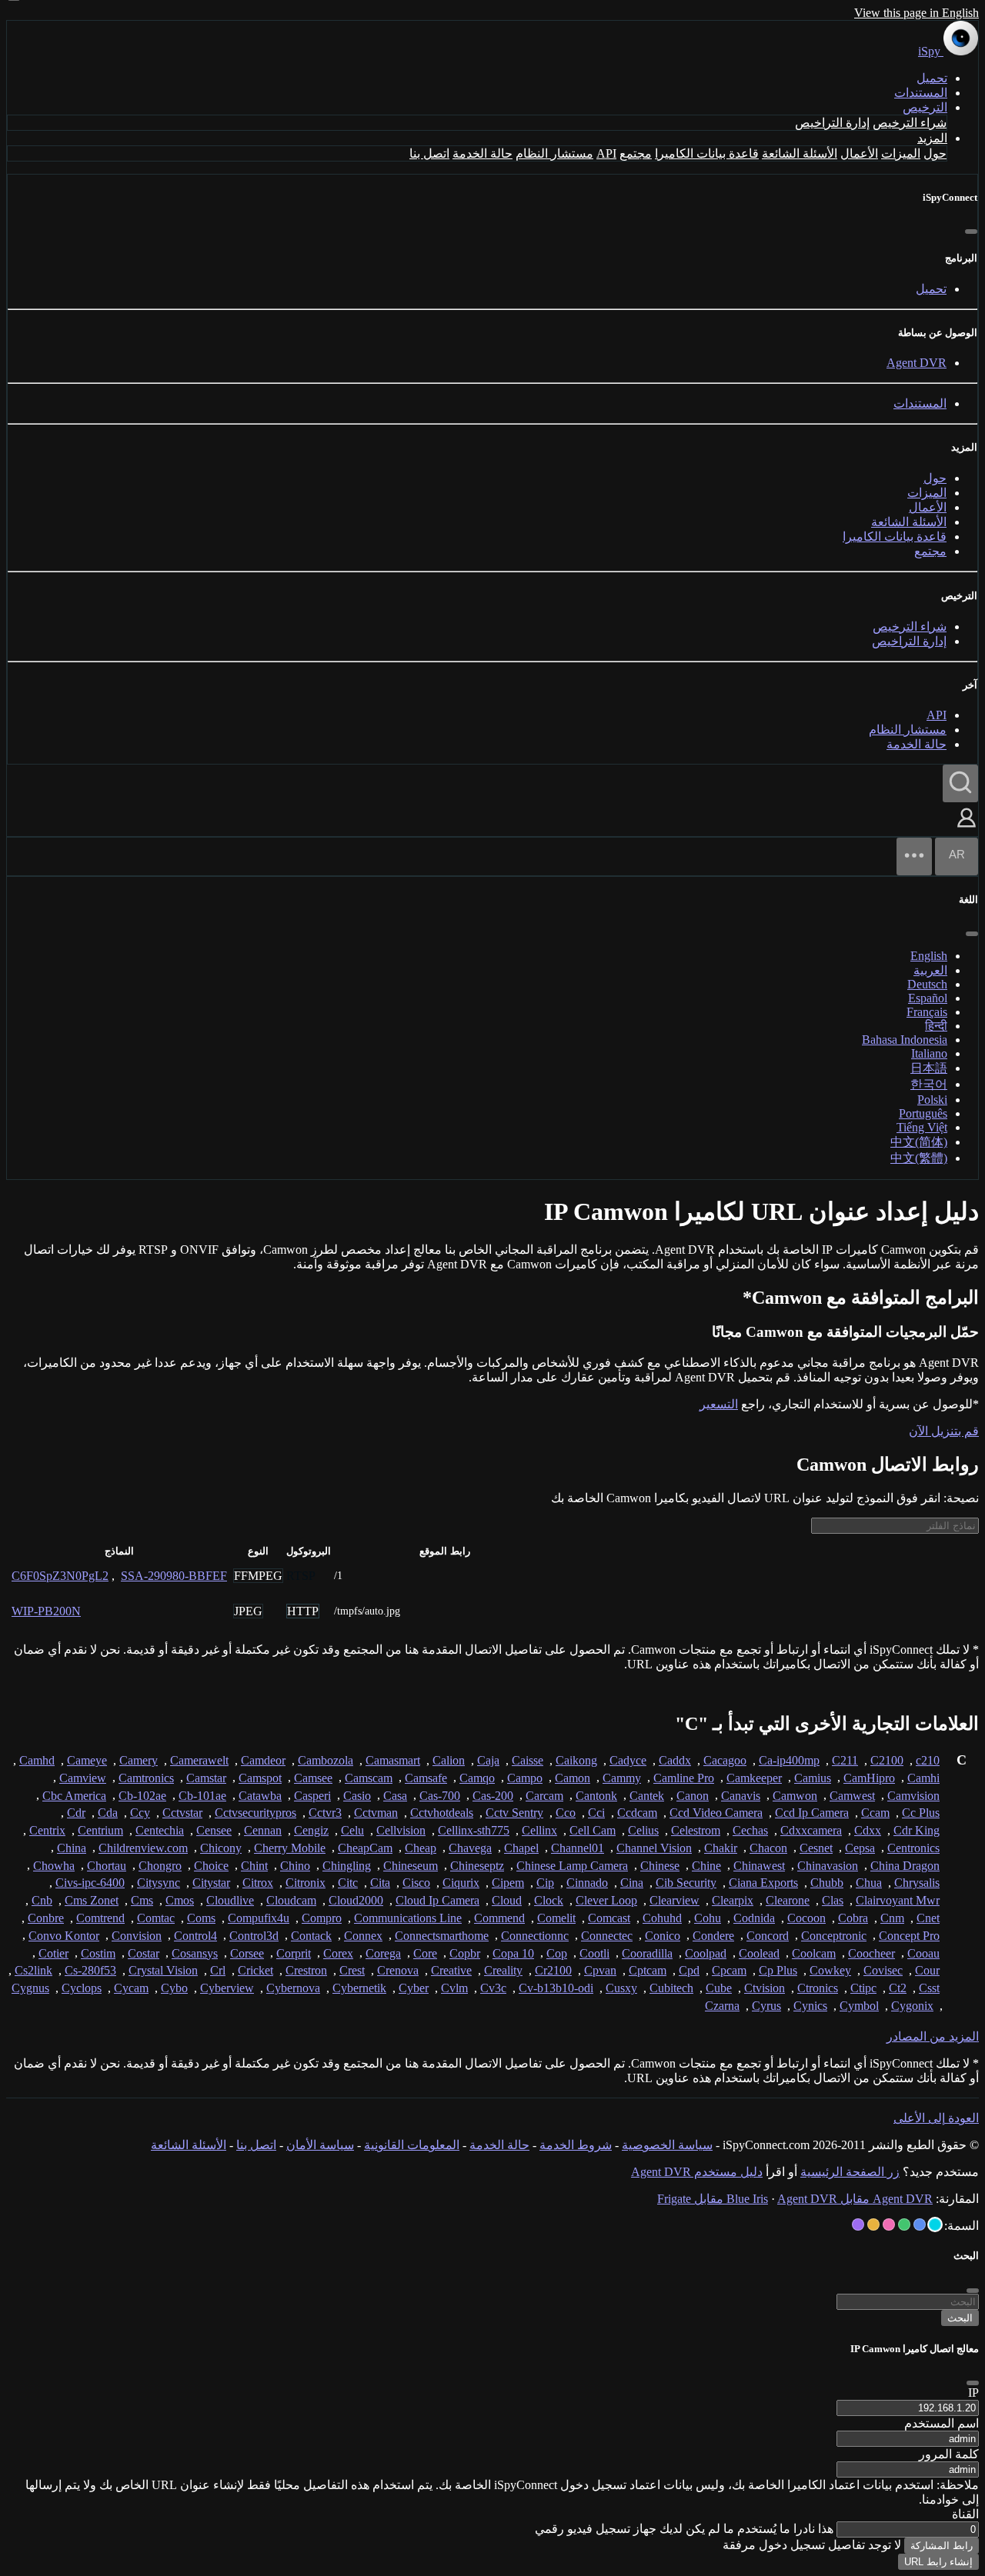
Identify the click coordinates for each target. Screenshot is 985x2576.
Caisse (528, 1760)
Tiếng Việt (922, 1127)
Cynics (810, 2006)
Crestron (306, 1970)
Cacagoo (725, 1760)
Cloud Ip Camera (437, 1900)
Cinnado (587, 1883)
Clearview (674, 1900)
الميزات (901, 153)
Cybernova (293, 1988)
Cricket (255, 1970)
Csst (929, 1988)
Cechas (750, 1830)
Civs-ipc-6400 (90, 1883)
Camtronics (146, 1778)
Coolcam (814, 1953)
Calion (449, 1760)
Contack (311, 1936)
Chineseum (411, 1866)
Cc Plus (921, 1813)
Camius (813, 1778)
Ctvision (765, 1988)
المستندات (921, 93)
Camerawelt (199, 1760)
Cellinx (539, 1830)
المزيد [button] (932, 138)
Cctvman (376, 1813)
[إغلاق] (971, 232)
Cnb (42, 1900)
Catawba (260, 1796)
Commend (499, 1918)
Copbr (465, 1953)
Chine (706, 1866)
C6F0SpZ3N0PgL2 (60, 1576)
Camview (83, 1778)
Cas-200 (493, 1796)
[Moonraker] (920, 2224)
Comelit (556, 1918)
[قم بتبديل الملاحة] (914, 856)
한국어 (929, 1084)
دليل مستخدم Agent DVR (697, 2172)
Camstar (206, 1778)
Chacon (768, 1848)
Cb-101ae (202, 1796)
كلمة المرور (949, 2454)
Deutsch (927, 984)
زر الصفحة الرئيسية (850, 2172)
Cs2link (33, 1970)
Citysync (159, 1883)
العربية (930, 970)
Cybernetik (359, 1988)
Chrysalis (917, 1883)
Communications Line (408, 1918)
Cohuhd (662, 1918)
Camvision (913, 1796)
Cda (108, 1813)
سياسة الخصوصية (667, 2145)
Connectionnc (535, 1936)
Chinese (660, 1866)
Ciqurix (461, 1883)
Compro (322, 1918)
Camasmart (393, 1760)
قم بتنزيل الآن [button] (944, 1431)
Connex (363, 1936)
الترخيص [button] (925, 107)
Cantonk (596, 1796)
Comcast (609, 1918)
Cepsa (860, 1848)
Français (927, 1012)
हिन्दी (936, 1026)
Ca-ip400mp (789, 1760)
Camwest (852, 1796)
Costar (144, 1953)
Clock (549, 1900)
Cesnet (816, 1848)
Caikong (576, 1760)
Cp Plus (778, 1970)
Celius (643, 1830)
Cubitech (671, 1988)
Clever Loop (606, 1900)
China (72, 1848)
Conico (663, 1936)
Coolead (759, 1953)
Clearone (788, 1900)
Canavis (741, 1796)
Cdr (76, 1813)
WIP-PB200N (46, 1611)
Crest (352, 1970)
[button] (967, 829)
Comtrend (100, 1918)
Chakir (721, 1848)
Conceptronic (834, 1936)
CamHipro (869, 1778)
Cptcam (648, 1970)
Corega (383, 1953)
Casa (395, 1796)
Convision (137, 1936)
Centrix (47, 1830)
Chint (254, 1866)
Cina (632, 1883)
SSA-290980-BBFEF (174, 1576)
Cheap (421, 1848)
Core (425, 1953)
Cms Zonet (92, 1900)
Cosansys (195, 1953)
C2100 (887, 1760)
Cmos (180, 1900)
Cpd (689, 1970)
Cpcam (729, 1970)
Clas (833, 1900)
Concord (768, 1936)
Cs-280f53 (90, 1970)
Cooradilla (647, 1953)
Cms (142, 1900)
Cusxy (621, 1988)
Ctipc (863, 1988)
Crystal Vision (163, 1970)
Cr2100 (553, 1970)
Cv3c (493, 1988)
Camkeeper (754, 1778)
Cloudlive (230, 1900)
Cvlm (454, 1988)
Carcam (544, 1796)
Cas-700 (440, 1796)
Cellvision (401, 1830)
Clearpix (733, 1900)
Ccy (140, 1813)
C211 (845, 1760)
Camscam (369, 1778)
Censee (214, 1830)
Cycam (131, 1988)
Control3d (254, 1936)
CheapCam (365, 1848)
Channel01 (578, 1848)
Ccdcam (637, 1813)
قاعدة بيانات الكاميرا (707, 153)
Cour (927, 1970)
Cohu (708, 1918)
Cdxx (868, 1830)
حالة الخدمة (482, 153)
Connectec (607, 1936)
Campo (525, 1778)
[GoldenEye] (873, 2224)
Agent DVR (917, 363)
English (929, 956)
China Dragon (905, 1866)
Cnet (928, 1918)
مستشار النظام (554, 153)
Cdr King (917, 1830)
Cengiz (311, 1830)
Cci (596, 1813)
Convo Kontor (64, 1936)
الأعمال (859, 153)
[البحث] (960, 783)
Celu (352, 1830)
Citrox (258, 1883)
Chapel (521, 1848)
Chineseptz (477, 1866)
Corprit (294, 1953)
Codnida (754, 1918)
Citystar (211, 1883)
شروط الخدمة (576, 2145)
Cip (545, 1883)
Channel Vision (654, 1848)
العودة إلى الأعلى (936, 2118)
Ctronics (818, 1988)
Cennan (263, 1830)
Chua (869, 1883)
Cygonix (912, 2006)
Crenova (398, 1970)
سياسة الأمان (320, 2145)
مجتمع (636, 153)
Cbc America (74, 1796)
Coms (201, 1918)
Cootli (594, 1953)
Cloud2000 (356, 1900)
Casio (357, 1796)
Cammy (622, 1778)
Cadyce (628, 1760)
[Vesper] (858, 2224)
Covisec (883, 1970)
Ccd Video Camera (716, 1813)
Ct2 (898, 1988)
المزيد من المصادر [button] (933, 2036)
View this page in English (917, 13)
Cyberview (227, 1988)
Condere (713, 1936)
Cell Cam (593, 1830)
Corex (338, 1953)
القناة (965, 2514)
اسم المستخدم (942, 2423)
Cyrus (766, 2006)
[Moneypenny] (889, 2224)
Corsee (247, 1953)
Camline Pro (684, 1778)
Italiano (929, 1053)
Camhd (37, 1760)
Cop (557, 1953)
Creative (451, 1970)
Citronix (306, 1883)
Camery (139, 1760)
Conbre (46, 1918)
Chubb (827, 1883)
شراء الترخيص (910, 123)
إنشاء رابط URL (938, 2562)
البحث (960, 2318)
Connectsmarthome (442, 1936)
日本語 (929, 1068)
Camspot (260, 1778)
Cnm (892, 1918)
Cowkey (830, 1970)
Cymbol (859, 2006)
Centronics (913, 1848)
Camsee (313, 1778)
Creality (503, 1970)
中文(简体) (919, 1142)
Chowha (54, 1866)
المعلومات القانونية (412, 2145)
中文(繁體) (919, 1158)
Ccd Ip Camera (812, 1813)
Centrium (100, 1830)
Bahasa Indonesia (905, 1040)
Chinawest (759, 1866)
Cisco (416, 1883)
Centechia (160, 1830)
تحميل (932, 78)
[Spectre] (935, 2224)
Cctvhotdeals (442, 1813)
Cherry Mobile (290, 1848)
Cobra (853, 1918)
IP (973, 2393)
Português (923, 1113)
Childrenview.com (143, 1848)
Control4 (195, 1936)
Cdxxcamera (811, 1830)
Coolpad (706, 1953)
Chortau (107, 1866)
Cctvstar (182, 1813)
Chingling (347, 1866)
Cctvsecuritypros (255, 1813)
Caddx (675, 1760)
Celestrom (696, 1830)
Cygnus (30, 1988)
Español (928, 998)
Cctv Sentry (514, 1813)
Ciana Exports (763, 1883)
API (606, 153)
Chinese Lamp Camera (572, 1866)
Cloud (507, 1900)
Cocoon (806, 1918)
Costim (98, 1953)
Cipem (508, 1883)
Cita (380, 1883)
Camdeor (263, 1760)
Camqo (477, 1778)
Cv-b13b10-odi (556, 1988)
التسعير (719, 1404)
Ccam (875, 1813)
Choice (211, 1866)
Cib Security (686, 1883)
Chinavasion (828, 1866)
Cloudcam (291, 1900)
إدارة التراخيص (832, 123)
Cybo (174, 1988)
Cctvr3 (325, 1813)
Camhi (923, 1778)
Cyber (414, 1988)
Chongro (160, 1866)
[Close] (973, 2383)
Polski (932, 1100)
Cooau (923, 1953)
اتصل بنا (429, 153)
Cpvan (600, 1970)
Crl (218, 1970)
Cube (719, 1988)
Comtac (156, 1918)
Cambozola (326, 1760)
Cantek (647, 1796)
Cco (566, 1813)
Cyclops (82, 1988)
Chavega (470, 1848)
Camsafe (426, 1778)
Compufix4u (259, 1918)
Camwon (795, 1796)
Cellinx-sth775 (474, 1830)
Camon (573, 1778)
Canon (693, 1796)
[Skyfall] (904, 2224)
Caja (488, 1760)
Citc (348, 1883)
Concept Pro (909, 1936)
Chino (295, 1866)
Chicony (221, 1848)
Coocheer (871, 1953)
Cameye (87, 1760)
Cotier (53, 1953)
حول (935, 153)
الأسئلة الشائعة (800, 153)
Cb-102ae (142, 1796)
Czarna (722, 2006)
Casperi (312, 1796)
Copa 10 (513, 1953)
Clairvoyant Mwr (898, 1900)
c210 (928, 1760)
